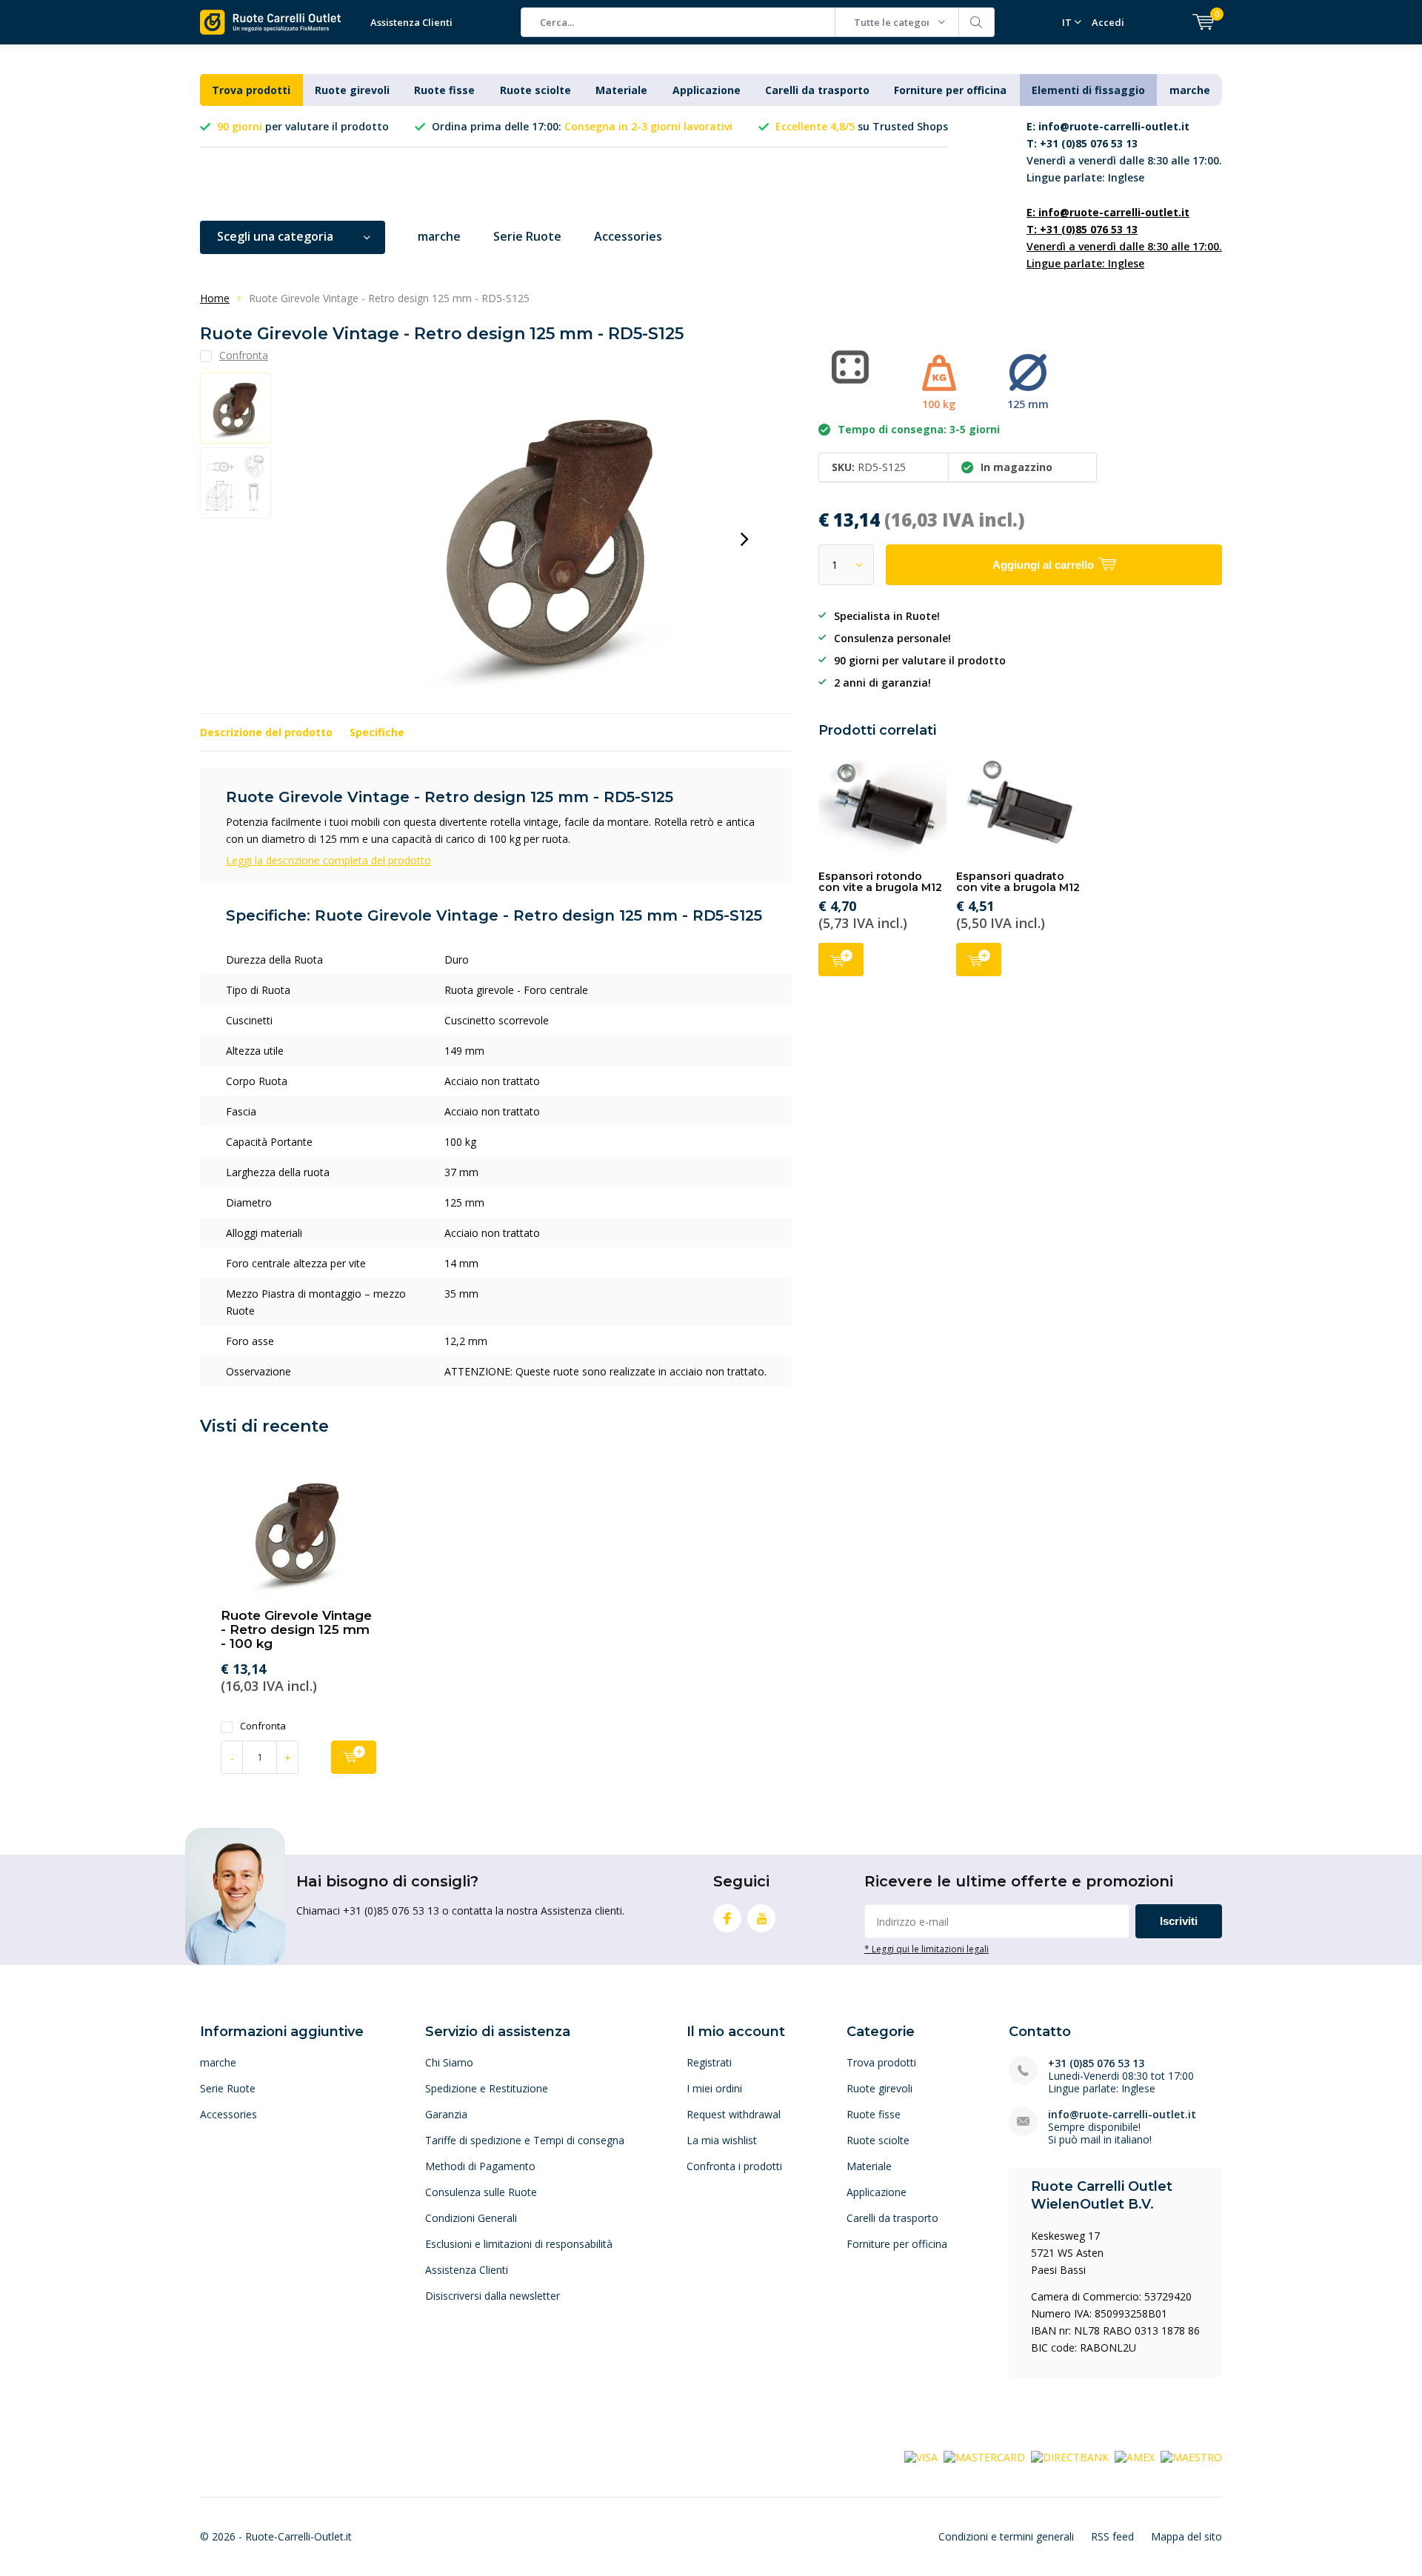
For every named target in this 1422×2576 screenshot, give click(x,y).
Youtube (761, 1918)
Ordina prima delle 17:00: (582, 126)
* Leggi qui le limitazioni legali (927, 1949)
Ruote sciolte (535, 90)
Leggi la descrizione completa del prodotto (328, 860)
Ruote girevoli (352, 90)
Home (215, 298)
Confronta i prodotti (734, 2166)
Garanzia (446, 2114)
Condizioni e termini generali (1006, 2536)
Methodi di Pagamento (480, 2166)
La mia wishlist (722, 2140)
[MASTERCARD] (984, 2456)
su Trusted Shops (862, 126)
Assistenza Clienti (411, 22)
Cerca (977, 22)
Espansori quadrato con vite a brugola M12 (1018, 882)
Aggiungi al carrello (841, 960)
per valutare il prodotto (303, 126)
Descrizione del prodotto (266, 732)
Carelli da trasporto (817, 90)
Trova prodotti (251, 90)
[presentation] (744, 539)
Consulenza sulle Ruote (481, 2192)
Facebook (727, 1918)
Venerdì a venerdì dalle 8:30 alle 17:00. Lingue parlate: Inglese (1124, 152)
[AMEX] (1135, 2456)
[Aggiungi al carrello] (354, 1757)
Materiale (621, 90)
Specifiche (377, 732)
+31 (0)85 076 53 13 (1096, 2063)
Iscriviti (1179, 1921)
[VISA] (921, 2456)
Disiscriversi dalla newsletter (493, 2296)
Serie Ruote (527, 236)
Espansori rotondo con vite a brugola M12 (880, 882)
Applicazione (707, 90)
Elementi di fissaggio (1088, 90)
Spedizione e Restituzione (487, 2088)
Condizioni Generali (471, 2218)
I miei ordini (714, 2088)
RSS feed (1112, 2536)
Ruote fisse (444, 90)
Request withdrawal (734, 2114)
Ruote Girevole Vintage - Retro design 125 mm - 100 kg (296, 1629)
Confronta (263, 1726)
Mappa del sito (1186, 2536)
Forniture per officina (950, 90)
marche (1190, 90)
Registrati (709, 2062)
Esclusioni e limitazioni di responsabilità (519, 2244)
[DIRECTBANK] (1070, 2456)
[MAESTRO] (1191, 2456)
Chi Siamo (449, 2062)
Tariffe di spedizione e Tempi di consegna (525, 2140)
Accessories (628, 236)
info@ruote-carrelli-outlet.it (1122, 2114)
